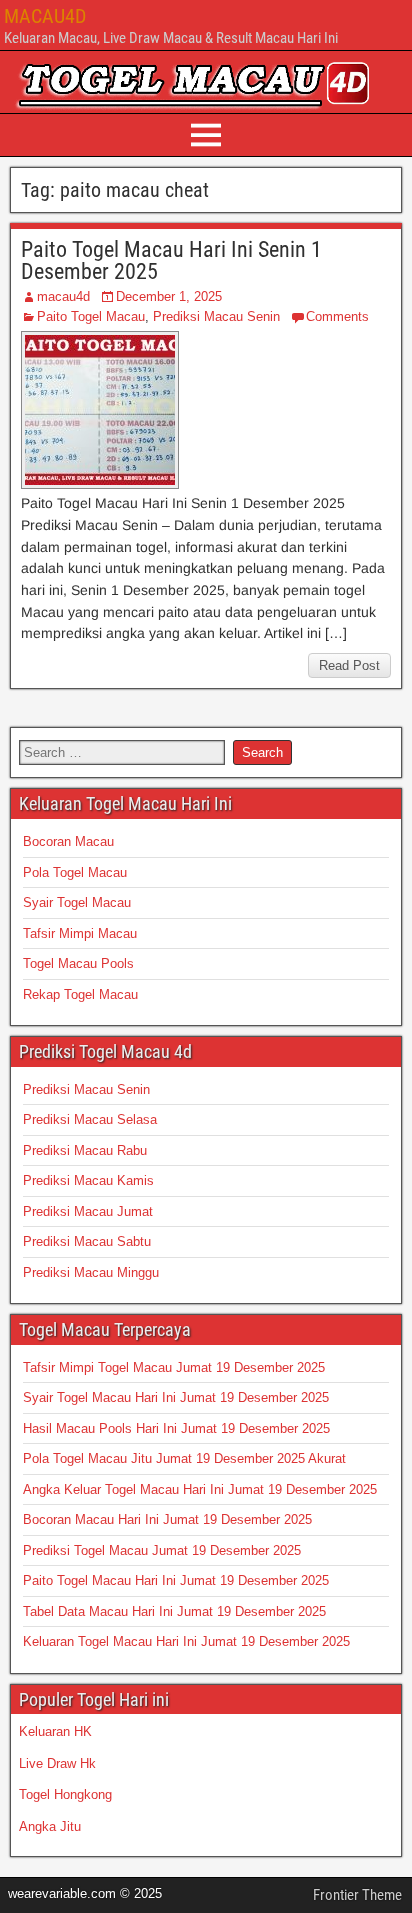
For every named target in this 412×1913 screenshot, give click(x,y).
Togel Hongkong (65, 1794)
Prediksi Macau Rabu (85, 1150)
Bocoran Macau (68, 841)
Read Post (349, 665)
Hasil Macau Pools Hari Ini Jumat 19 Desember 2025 (176, 1428)
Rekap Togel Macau (80, 994)
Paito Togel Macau (91, 316)
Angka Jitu (50, 1826)
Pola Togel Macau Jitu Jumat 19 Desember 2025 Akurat (184, 1458)
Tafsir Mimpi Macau (80, 933)
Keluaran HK (55, 1731)
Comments (337, 316)
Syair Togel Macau (77, 902)
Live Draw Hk (57, 1763)
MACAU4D (45, 16)
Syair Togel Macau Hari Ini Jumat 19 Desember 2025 (176, 1397)
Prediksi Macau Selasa (90, 1119)
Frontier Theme (357, 1895)
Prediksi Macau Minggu (91, 1272)
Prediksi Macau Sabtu (87, 1241)
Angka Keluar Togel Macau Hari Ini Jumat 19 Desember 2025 (200, 1489)
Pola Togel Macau (75, 872)
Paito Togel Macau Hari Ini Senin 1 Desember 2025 (171, 260)
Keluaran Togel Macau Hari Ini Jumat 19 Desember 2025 (186, 1641)
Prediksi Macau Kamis (88, 1180)
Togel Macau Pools (78, 963)
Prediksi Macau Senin (216, 316)
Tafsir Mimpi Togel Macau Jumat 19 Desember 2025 (174, 1367)
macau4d (63, 296)
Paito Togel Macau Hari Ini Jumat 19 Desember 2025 (176, 1580)
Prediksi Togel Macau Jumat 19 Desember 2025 (162, 1550)
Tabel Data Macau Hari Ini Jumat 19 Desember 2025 (174, 1611)
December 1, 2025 (169, 296)
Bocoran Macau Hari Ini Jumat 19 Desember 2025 (167, 1519)
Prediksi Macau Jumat (88, 1211)
